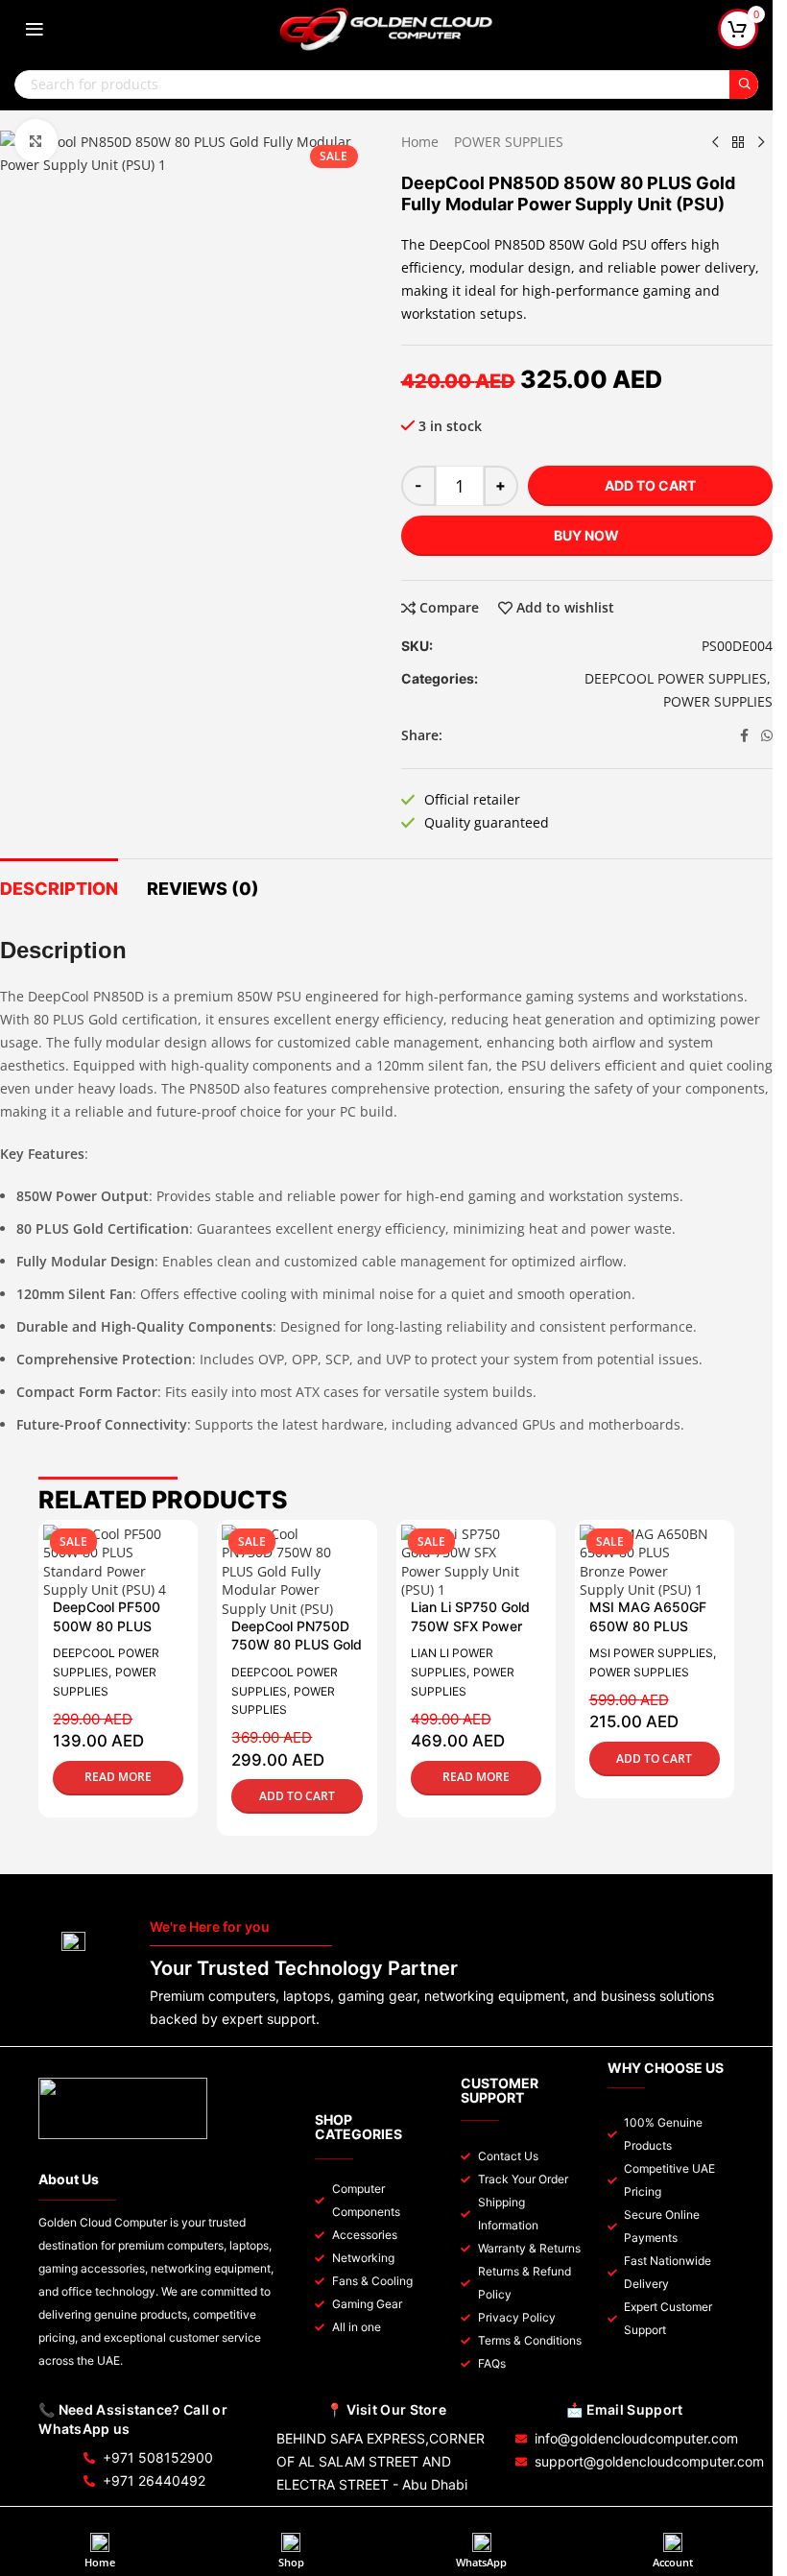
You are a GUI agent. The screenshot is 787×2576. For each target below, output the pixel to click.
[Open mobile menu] (35, 29)
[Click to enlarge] (36, 141)
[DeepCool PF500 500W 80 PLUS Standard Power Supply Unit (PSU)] (108, 1562)
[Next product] (761, 142)
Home (420, 142)
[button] (297, 1796)
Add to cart (650, 485)
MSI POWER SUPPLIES (651, 1653)
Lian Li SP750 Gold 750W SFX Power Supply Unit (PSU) (470, 1625)
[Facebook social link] (744, 736)
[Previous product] (715, 142)
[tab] (59, 887)
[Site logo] (387, 27)
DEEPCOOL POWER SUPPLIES (676, 678)
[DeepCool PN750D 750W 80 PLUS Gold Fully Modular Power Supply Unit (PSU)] (287, 1572)
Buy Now (586, 535)
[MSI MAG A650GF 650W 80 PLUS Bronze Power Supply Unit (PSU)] (645, 1562)
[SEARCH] (744, 84)
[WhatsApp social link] (767, 736)
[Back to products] (738, 142)
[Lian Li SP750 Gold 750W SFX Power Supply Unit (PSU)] (466, 1562)
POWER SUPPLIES (509, 142)
